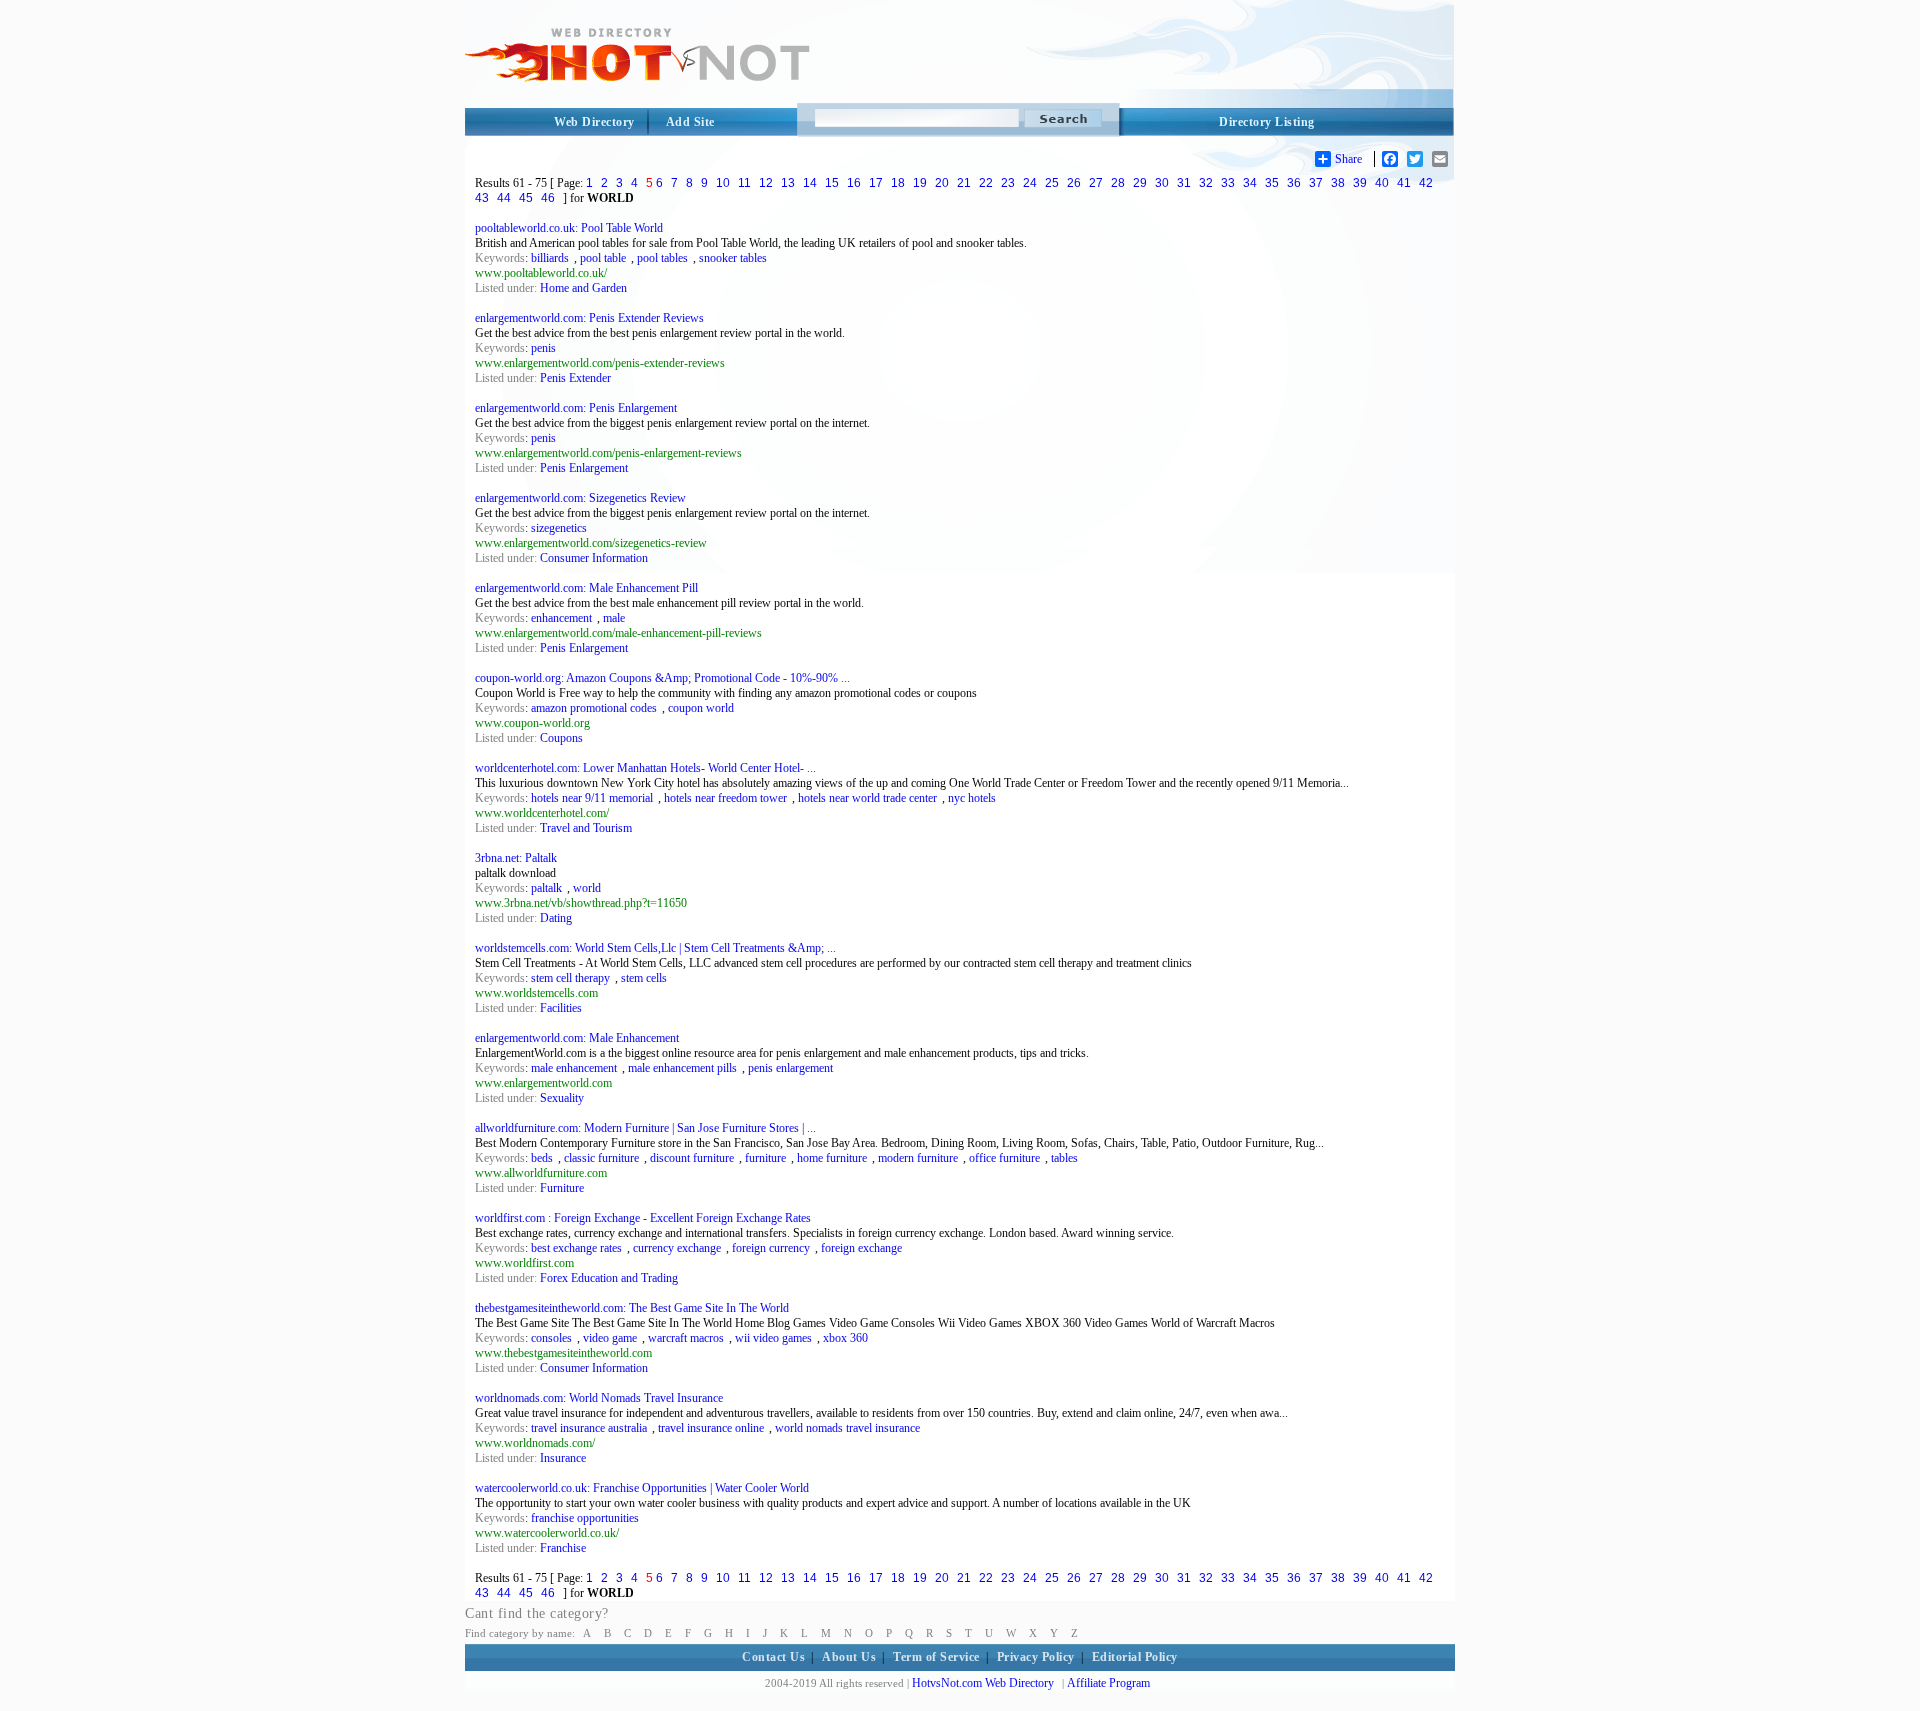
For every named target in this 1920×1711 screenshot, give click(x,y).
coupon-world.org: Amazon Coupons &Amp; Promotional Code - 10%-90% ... (662, 678)
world (587, 888)
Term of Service (936, 1657)
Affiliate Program (1108, 1683)
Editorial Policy (1135, 1657)
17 (876, 183)
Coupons (561, 738)
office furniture (1004, 1158)
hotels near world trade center (867, 798)
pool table (603, 258)
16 (854, 183)
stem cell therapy (570, 978)
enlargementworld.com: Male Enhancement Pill (586, 588)
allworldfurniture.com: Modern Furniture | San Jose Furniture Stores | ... (645, 1128)
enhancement (561, 618)
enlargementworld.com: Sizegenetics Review (580, 498)
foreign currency (771, 1248)
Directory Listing (1267, 122)
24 (1030, 183)
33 (1228, 183)
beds (542, 1158)
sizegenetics (559, 528)
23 (1008, 183)
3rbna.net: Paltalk (516, 858)
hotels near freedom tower (725, 798)
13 (788, 183)
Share (1348, 159)
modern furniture (918, 1158)
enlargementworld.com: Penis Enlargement (576, 408)
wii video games (773, 1338)
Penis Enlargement (584, 468)
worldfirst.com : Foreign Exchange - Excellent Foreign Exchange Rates (643, 1218)
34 (1250, 183)
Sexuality (562, 1098)
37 (1316, 183)
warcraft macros (686, 1338)
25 (1052, 183)
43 (482, 198)
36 (1294, 183)
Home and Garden (583, 288)
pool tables (662, 258)
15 (832, 183)
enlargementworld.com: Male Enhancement (577, 1038)
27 (1096, 183)
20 (942, 183)
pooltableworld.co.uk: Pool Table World (569, 228)
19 (920, 183)
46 (548, 198)
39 (1360, 183)
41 (1404, 183)
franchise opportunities (585, 1518)
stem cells (644, 978)
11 (744, 183)
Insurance (563, 1458)
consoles (551, 1338)
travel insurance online (711, 1428)
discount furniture (692, 1158)
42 (1426, 183)
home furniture (832, 1158)
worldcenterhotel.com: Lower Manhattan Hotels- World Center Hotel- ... (645, 768)
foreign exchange (861, 1248)
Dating (556, 918)
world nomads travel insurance (847, 1428)
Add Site (690, 122)
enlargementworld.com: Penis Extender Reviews (589, 318)
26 (1074, 183)
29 (1140, 183)
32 (1206, 183)
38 (1338, 183)
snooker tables (733, 258)
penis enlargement (790, 1068)
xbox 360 (845, 1338)
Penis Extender (575, 378)
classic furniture (601, 1158)
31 (1184, 183)
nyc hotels (972, 798)
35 (1272, 183)
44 (504, 198)
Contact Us (773, 1657)
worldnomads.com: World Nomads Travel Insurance (599, 1398)
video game (610, 1338)
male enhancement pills (682, 1068)
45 (526, 198)
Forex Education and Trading (609, 1278)
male (614, 618)
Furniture (562, 1188)
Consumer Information (594, 558)
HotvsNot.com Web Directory (983, 1683)
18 (898, 183)
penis (543, 348)
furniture (765, 1158)
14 (810, 183)
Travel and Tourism (586, 828)
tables (1064, 1158)
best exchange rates (576, 1248)
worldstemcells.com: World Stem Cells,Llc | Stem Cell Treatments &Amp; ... (655, 948)
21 (964, 183)
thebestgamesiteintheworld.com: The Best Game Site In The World (632, 1308)
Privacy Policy (1036, 1657)
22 (986, 183)
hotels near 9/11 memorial (592, 798)
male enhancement (574, 1068)
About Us (849, 1657)
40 (1382, 183)
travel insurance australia (589, 1428)
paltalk (546, 888)
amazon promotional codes (594, 708)
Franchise (563, 1548)
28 (1118, 183)
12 (766, 183)
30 (1162, 183)
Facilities (561, 1008)
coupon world (701, 708)
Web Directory (594, 122)
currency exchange (677, 1248)
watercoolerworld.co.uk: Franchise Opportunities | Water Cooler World (642, 1488)
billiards (550, 258)
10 (723, 183)
